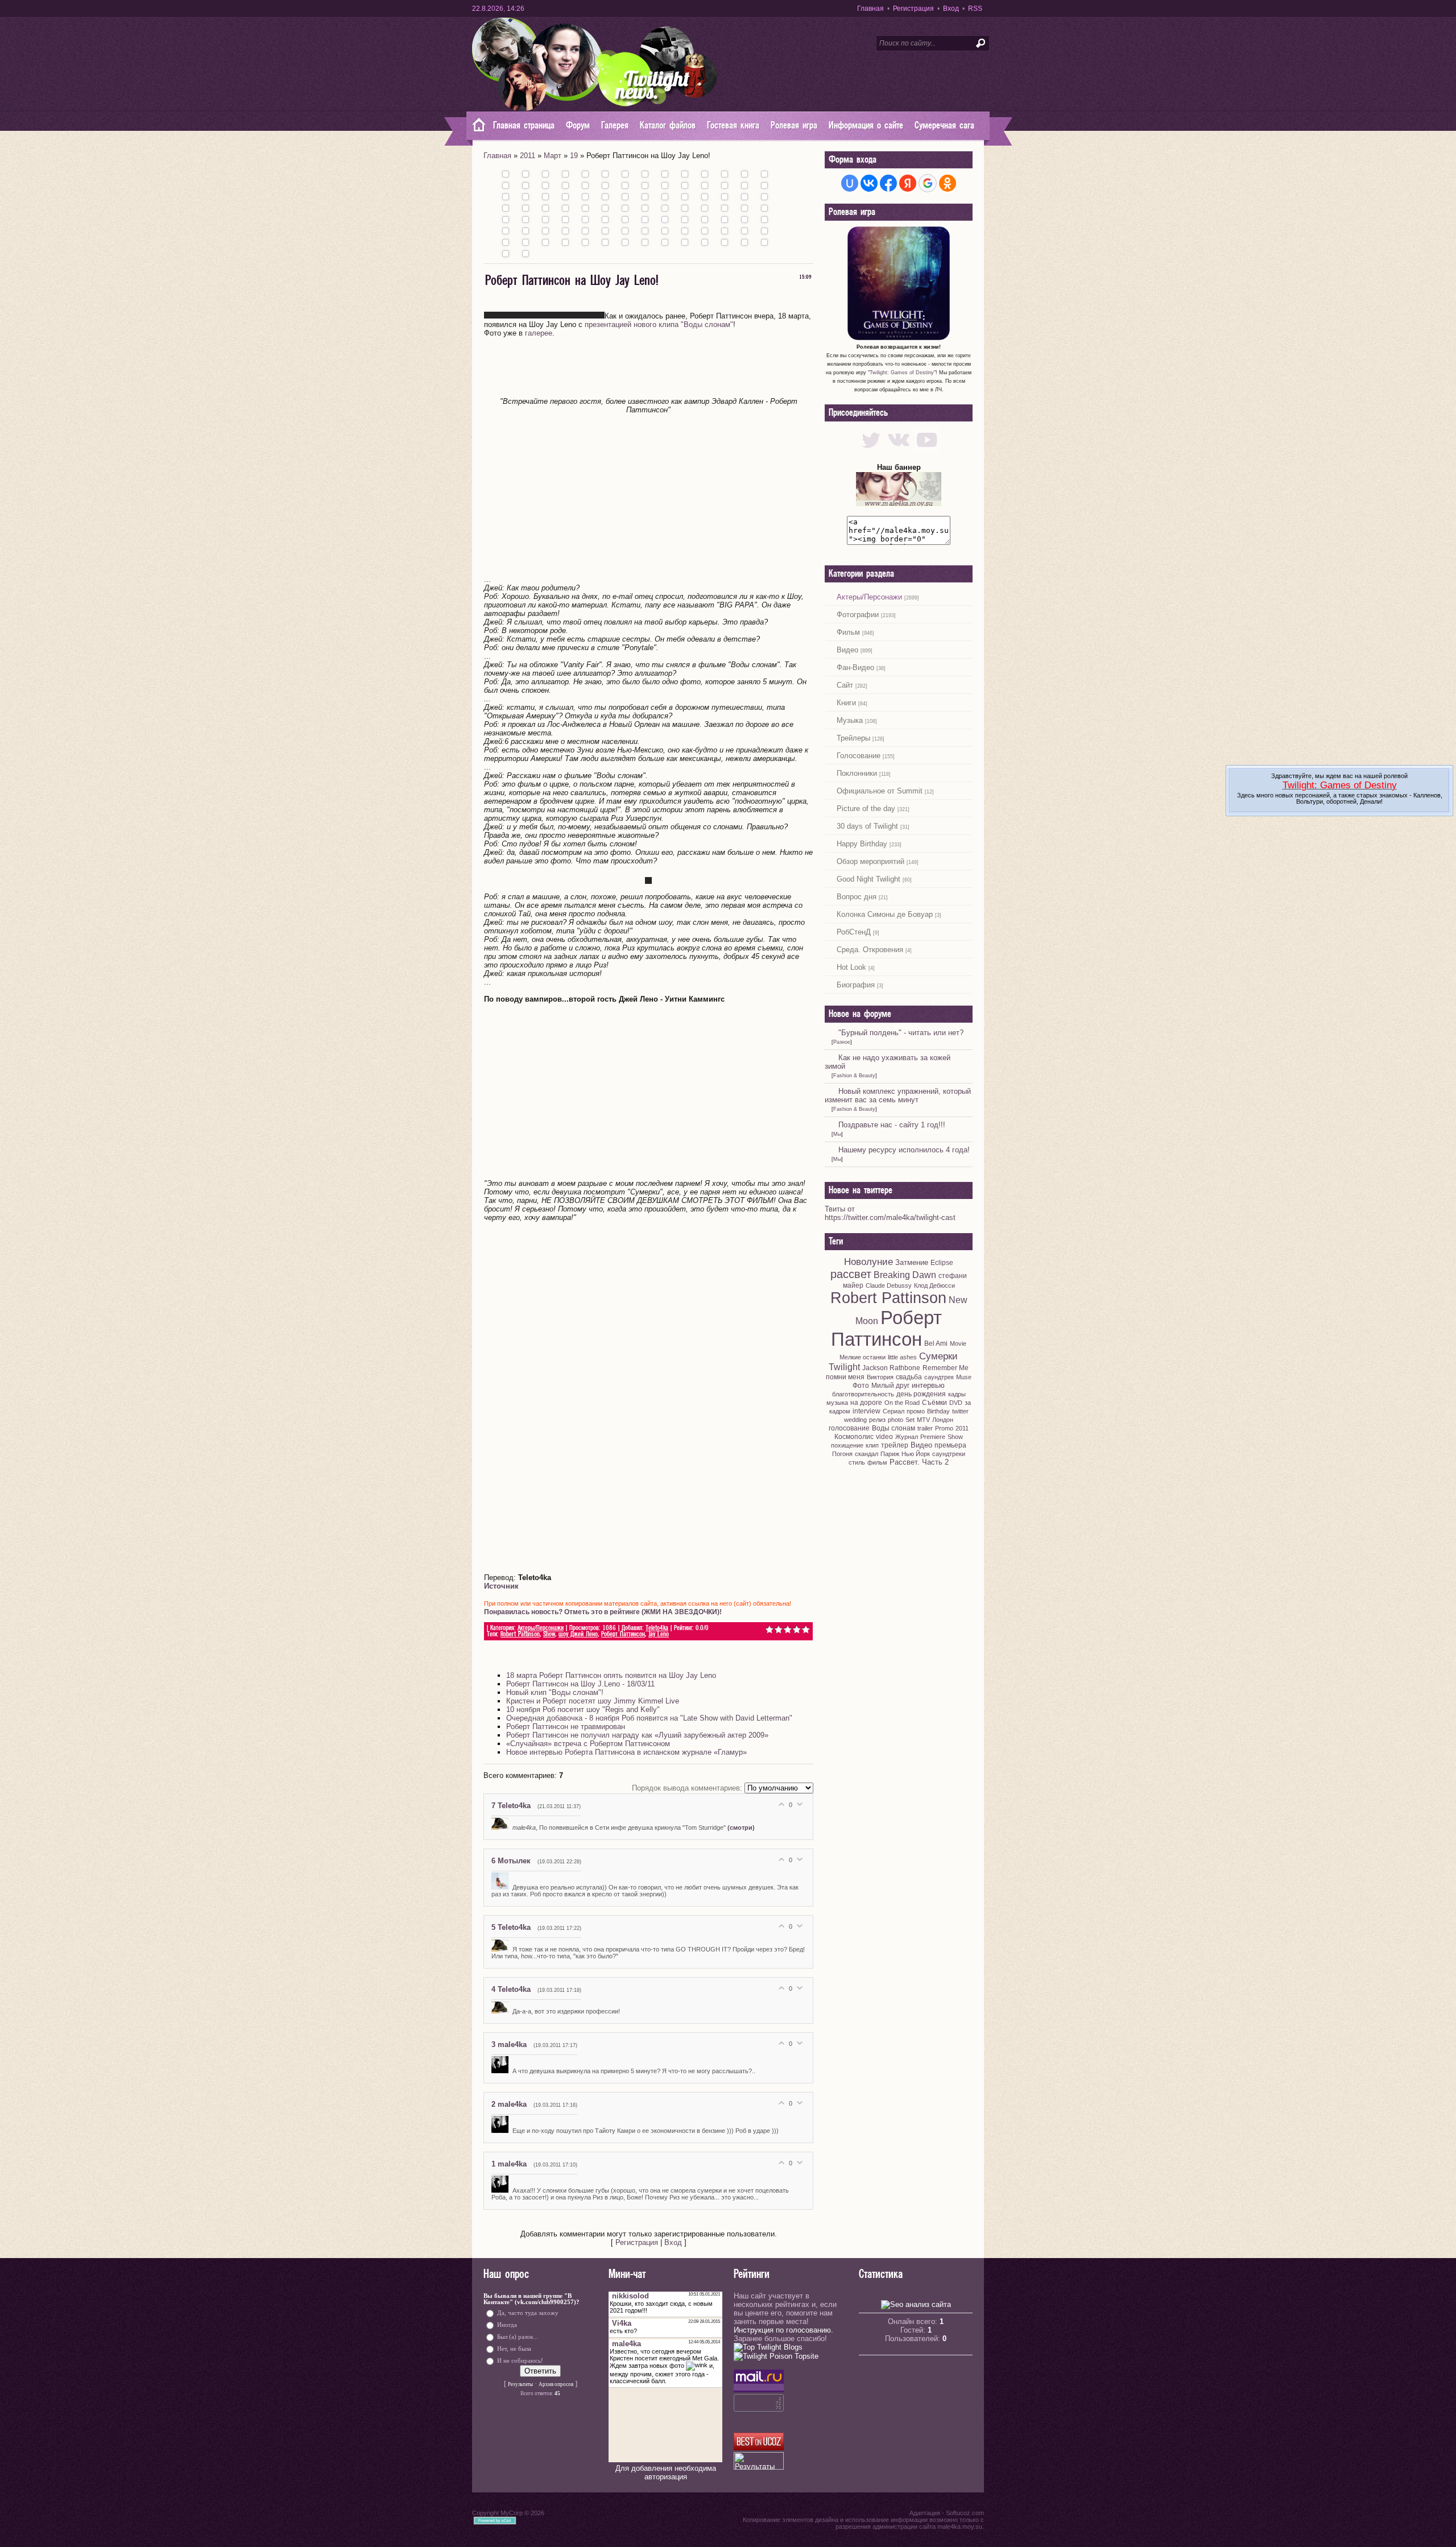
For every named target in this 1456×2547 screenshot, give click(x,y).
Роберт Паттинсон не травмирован (566, 1727)
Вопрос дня (857, 897)
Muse (964, 1377)
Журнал (907, 1437)
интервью (928, 1385)
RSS (975, 9)
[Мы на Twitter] (871, 450)
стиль (857, 1462)
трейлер (895, 1445)
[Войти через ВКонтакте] (869, 183)
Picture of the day (866, 809)
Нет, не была (514, 2348)
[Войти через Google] (928, 183)
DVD (956, 1403)
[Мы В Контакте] (899, 450)
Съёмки (934, 1403)
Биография (856, 985)
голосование (849, 1428)
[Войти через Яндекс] (908, 183)
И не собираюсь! (520, 2360)
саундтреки (949, 1454)
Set (910, 1420)
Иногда (507, 2324)
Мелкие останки (863, 1357)
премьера (950, 1445)
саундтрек (939, 1377)
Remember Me (946, 1368)
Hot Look (851, 967)
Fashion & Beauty (854, 1076)
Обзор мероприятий (870, 861)
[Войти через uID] (850, 183)
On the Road (902, 1403)
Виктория (880, 1377)
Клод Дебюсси (934, 1285)
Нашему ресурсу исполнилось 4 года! (904, 1150)
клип (872, 1445)
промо (916, 1411)
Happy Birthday (862, 844)
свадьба (909, 1377)
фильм (877, 1462)
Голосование (859, 756)
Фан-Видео (855, 667)
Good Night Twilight (868, 879)
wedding (855, 1420)
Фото (861, 1386)
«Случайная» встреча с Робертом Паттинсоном (588, 1744)
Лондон (943, 1420)
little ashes (902, 1357)
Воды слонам (894, 1428)
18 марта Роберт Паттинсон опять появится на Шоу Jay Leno (611, 1675)
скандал (866, 1454)
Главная (870, 9)
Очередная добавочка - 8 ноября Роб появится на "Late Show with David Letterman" (649, 1718)
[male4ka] (502, 2071)
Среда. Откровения (870, 950)
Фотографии (858, 615)
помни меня (845, 1377)
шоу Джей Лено (578, 1634)
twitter (960, 1411)
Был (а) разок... (518, 2336)
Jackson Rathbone (891, 1368)
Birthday (938, 1411)
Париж (890, 1454)
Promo (944, 1428)
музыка (837, 1403)
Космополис (854, 1437)
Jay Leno (659, 1634)
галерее (539, 333)
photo (895, 1420)
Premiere (933, 1437)
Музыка (850, 720)
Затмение (912, 1262)
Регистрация (913, 9)
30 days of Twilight (867, 826)
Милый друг (890, 1386)
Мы (837, 1134)
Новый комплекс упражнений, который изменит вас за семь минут (898, 1095)
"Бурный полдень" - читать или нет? (901, 1033)
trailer (925, 1428)
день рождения (921, 1394)
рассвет (851, 1274)
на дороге (866, 1403)
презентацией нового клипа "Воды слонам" (659, 324)
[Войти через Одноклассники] (948, 183)
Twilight (844, 1367)
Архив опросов (556, 2384)
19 (574, 156)
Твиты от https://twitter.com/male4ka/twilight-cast (890, 1213)
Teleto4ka (657, 1628)
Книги (846, 703)
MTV (923, 1420)
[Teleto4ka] (502, 1827)
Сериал (894, 1411)
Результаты (520, 2384)
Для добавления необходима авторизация (666, 2472)
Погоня (842, 1454)
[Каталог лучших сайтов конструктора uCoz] (759, 2448)
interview (866, 1411)
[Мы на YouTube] (927, 450)
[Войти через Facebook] (888, 183)
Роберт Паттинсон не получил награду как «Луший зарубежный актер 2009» (637, 1735)
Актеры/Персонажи (541, 1628)
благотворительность (863, 1394)
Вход (951, 9)
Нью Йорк (916, 1454)
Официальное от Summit (880, 791)
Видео (847, 650)
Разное (842, 1042)
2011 (528, 156)
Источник (501, 1586)
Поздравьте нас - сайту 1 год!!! (892, 1125)
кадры (957, 1394)
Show (549, 1634)
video (884, 1437)
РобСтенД (854, 932)
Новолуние (868, 1262)
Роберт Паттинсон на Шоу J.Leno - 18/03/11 (580, 1684)
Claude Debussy (889, 1285)
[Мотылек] (502, 1887)
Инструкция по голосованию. (783, 2330)
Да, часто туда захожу (528, 2312)
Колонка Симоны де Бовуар (885, 914)
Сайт (845, 685)
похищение (847, 1445)
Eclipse (942, 1263)
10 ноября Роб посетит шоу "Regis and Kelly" (583, 1709)
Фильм (848, 632)
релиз (877, 1420)
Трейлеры (853, 738)
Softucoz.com (965, 2513)
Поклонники (857, 773)
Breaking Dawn (905, 1275)
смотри (741, 1827)
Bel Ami (936, 1343)
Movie (958, 1343)
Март (553, 156)
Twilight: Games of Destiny (902, 373)
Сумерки (938, 1356)
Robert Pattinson (520, 1634)
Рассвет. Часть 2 (919, 1462)
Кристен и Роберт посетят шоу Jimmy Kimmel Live (593, 1701)
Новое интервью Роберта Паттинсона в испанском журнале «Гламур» (626, 1752)
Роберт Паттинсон (623, 1634)
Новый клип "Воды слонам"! (555, 1692)
